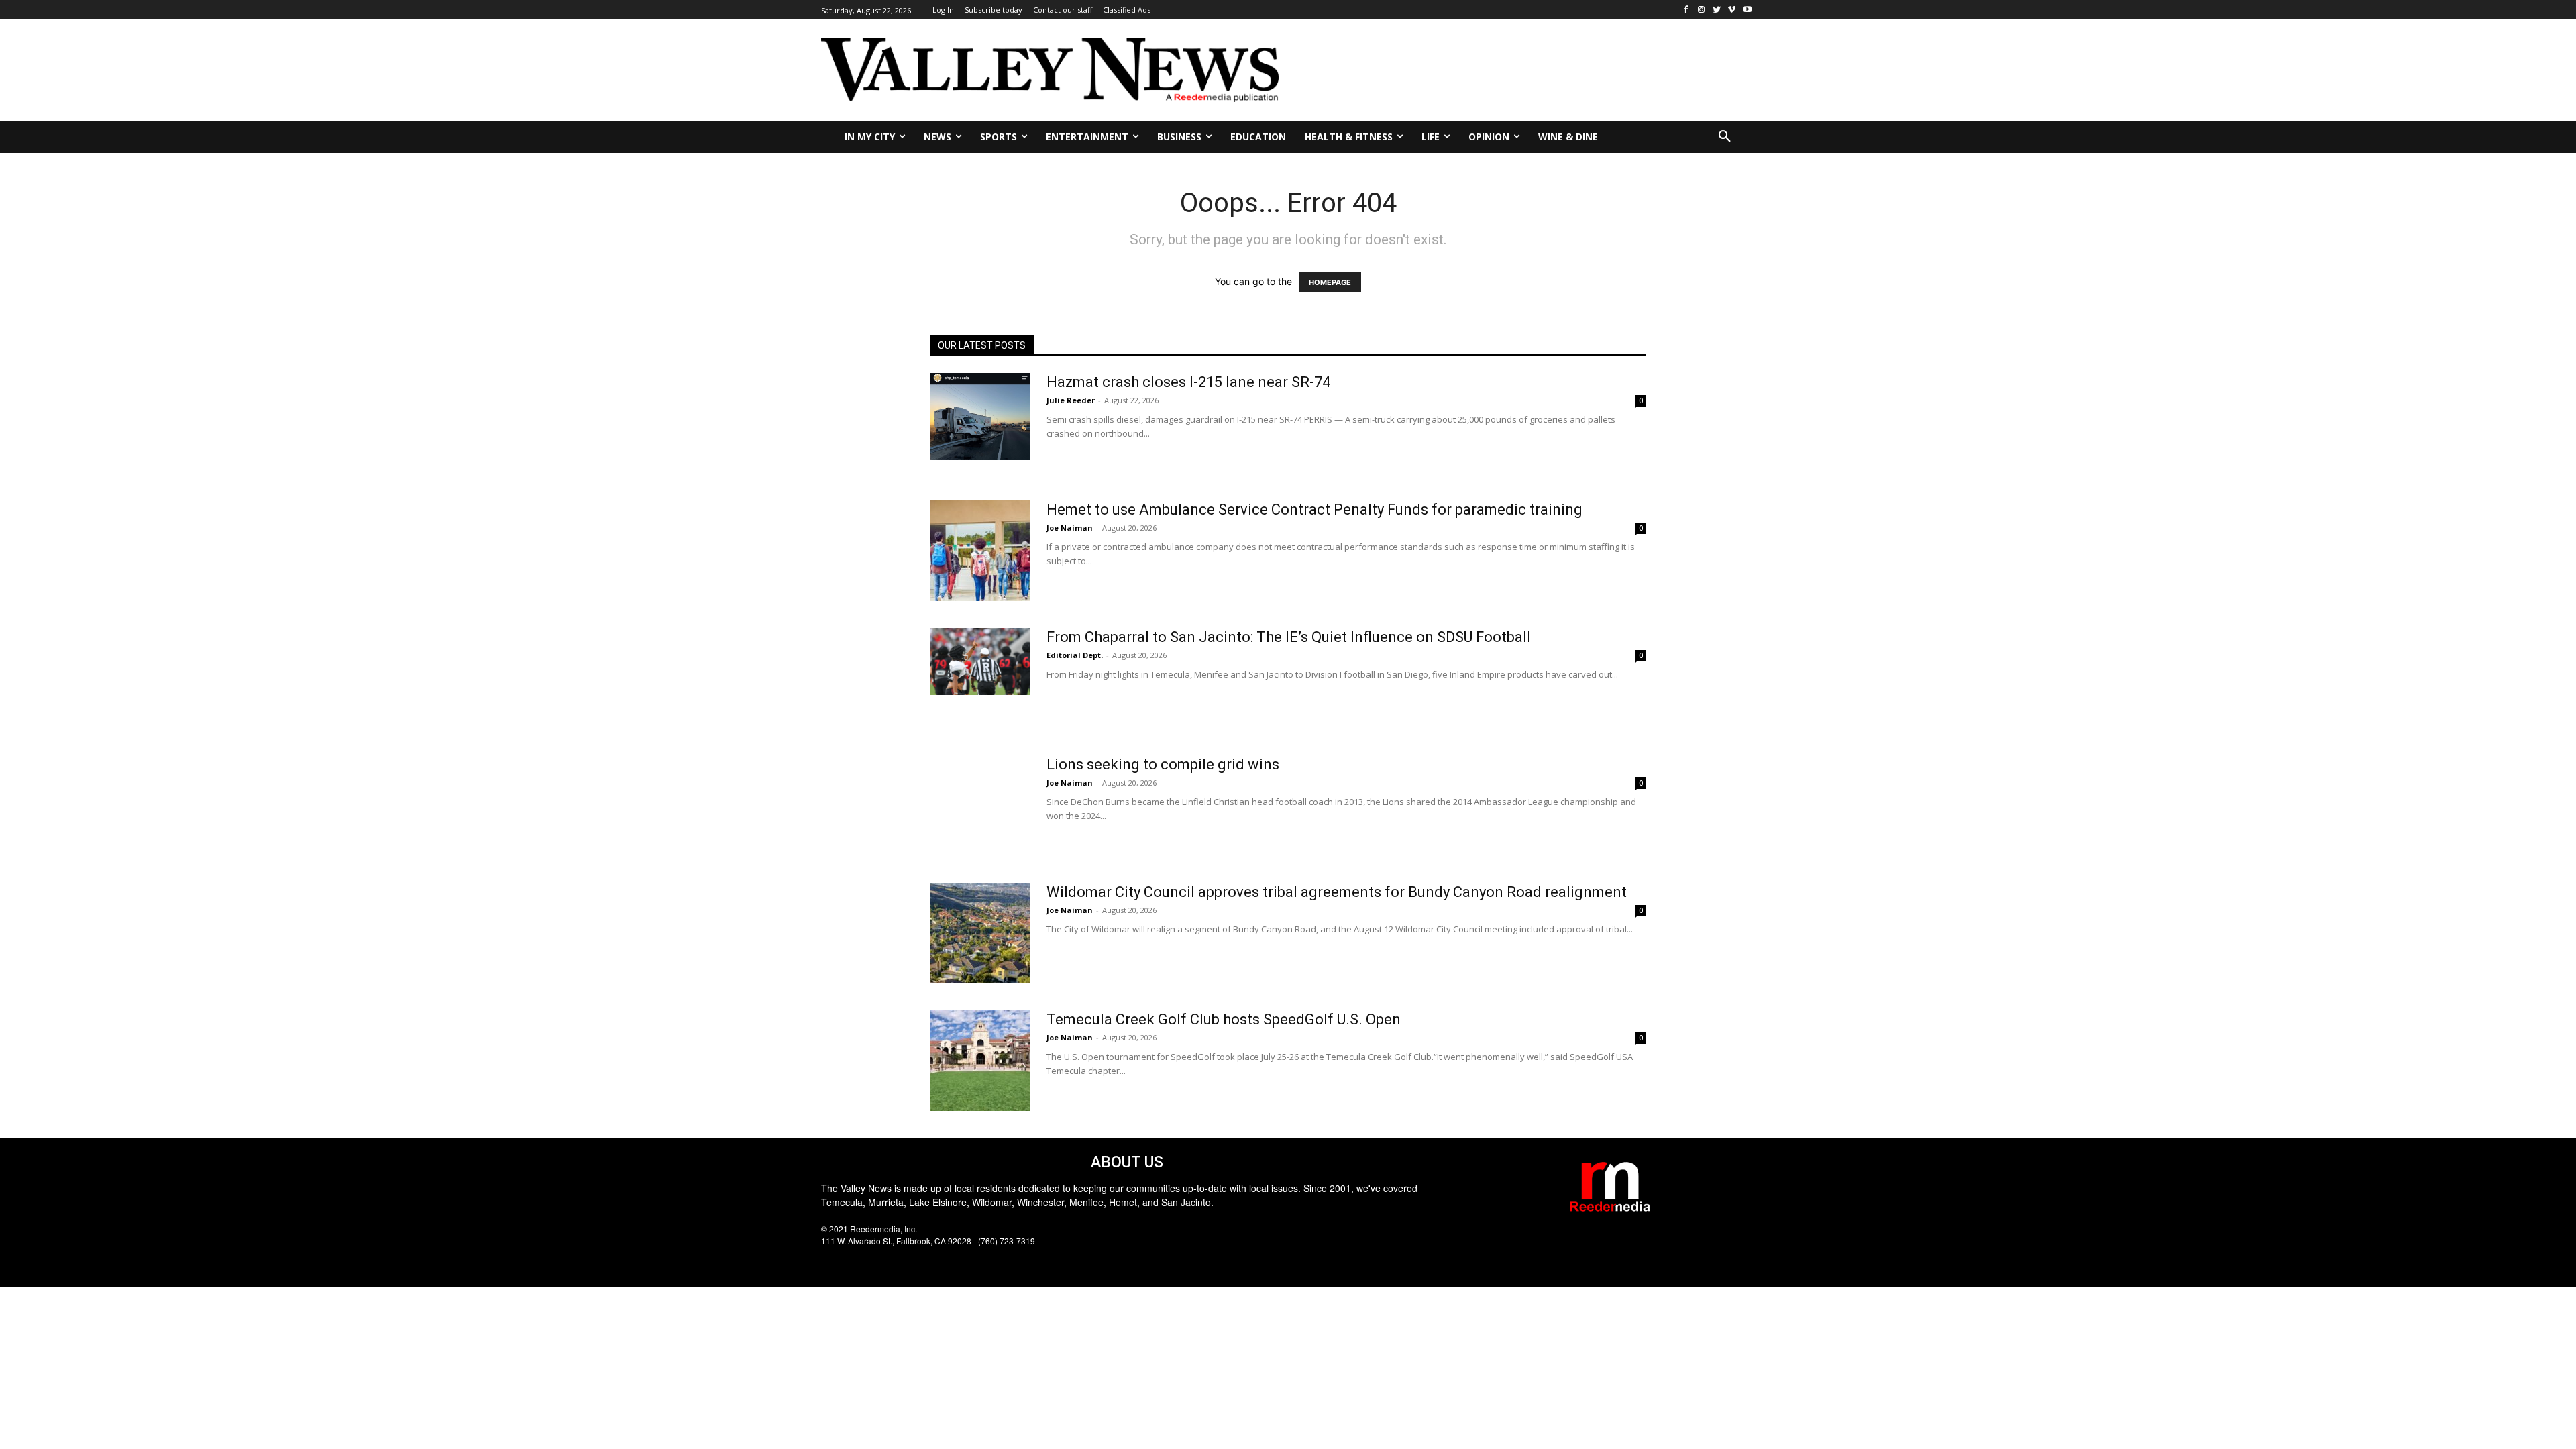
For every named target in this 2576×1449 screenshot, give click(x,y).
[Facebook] (1686, 10)
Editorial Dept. (1075, 655)
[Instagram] (1702, 10)
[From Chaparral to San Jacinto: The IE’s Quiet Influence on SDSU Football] (980, 661)
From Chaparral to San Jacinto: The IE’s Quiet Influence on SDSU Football (1289, 637)
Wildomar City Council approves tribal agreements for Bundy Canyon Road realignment (1337, 892)
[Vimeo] (1732, 10)
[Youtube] (1747, 10)
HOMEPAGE (1330, 282)
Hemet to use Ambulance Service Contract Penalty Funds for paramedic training (1314, 509)
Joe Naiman (1070, 528)
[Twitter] (1717, 10)
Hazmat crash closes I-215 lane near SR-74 (1188, 382)
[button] (1725, 137)
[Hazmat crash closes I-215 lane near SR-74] (980, 417)
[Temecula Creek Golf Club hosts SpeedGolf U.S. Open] (980, 1061)
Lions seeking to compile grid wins (1163, 764)
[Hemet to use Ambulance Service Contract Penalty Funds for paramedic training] (980, 551)
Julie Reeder (1071, 400)
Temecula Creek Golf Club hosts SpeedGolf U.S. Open (1224, 1019)
